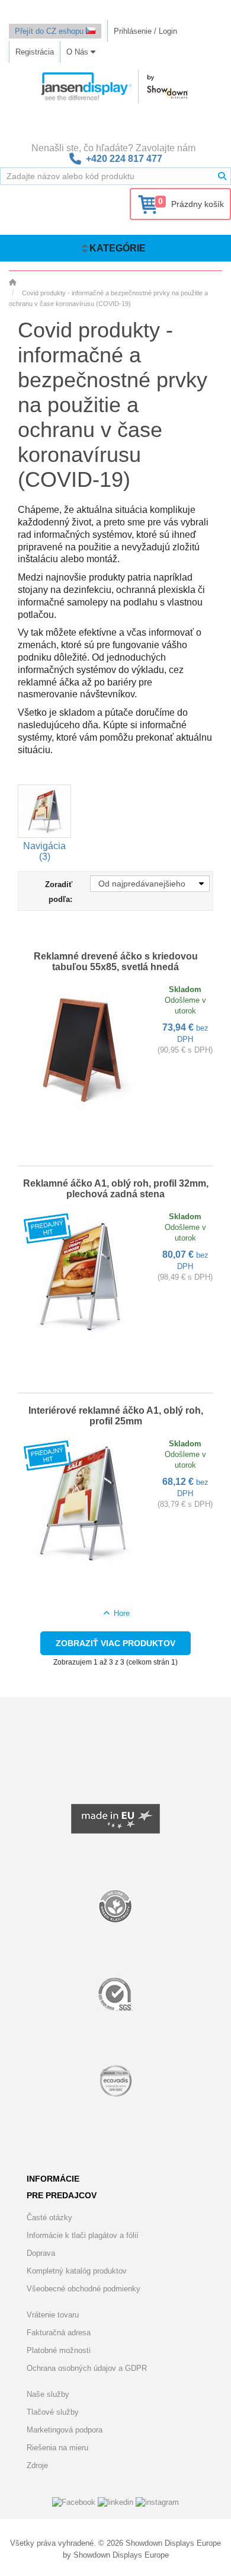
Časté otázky (49, 2218)
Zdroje (37, 2465)
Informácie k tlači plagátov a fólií (83, 2235)
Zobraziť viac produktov (115, 1643)
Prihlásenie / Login (145, 31)
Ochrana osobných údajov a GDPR (87, 2368)
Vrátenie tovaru (53, 2315)
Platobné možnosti (59, 2350)
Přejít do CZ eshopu (50, 31)
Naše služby (48, 2394)
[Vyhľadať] (222, 176)
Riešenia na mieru (57, 2448)
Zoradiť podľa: (59, 892)
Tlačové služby (53, 2412)
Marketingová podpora (65, 2430)
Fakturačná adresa (59, 2333)
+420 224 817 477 (124, 159)
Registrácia (35, 52)
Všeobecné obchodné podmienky (84, 2289)
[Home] (12, 282)
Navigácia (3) (44, 851)
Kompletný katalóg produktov (77, 2271)
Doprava (41, 2253)
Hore (120, 1613)
